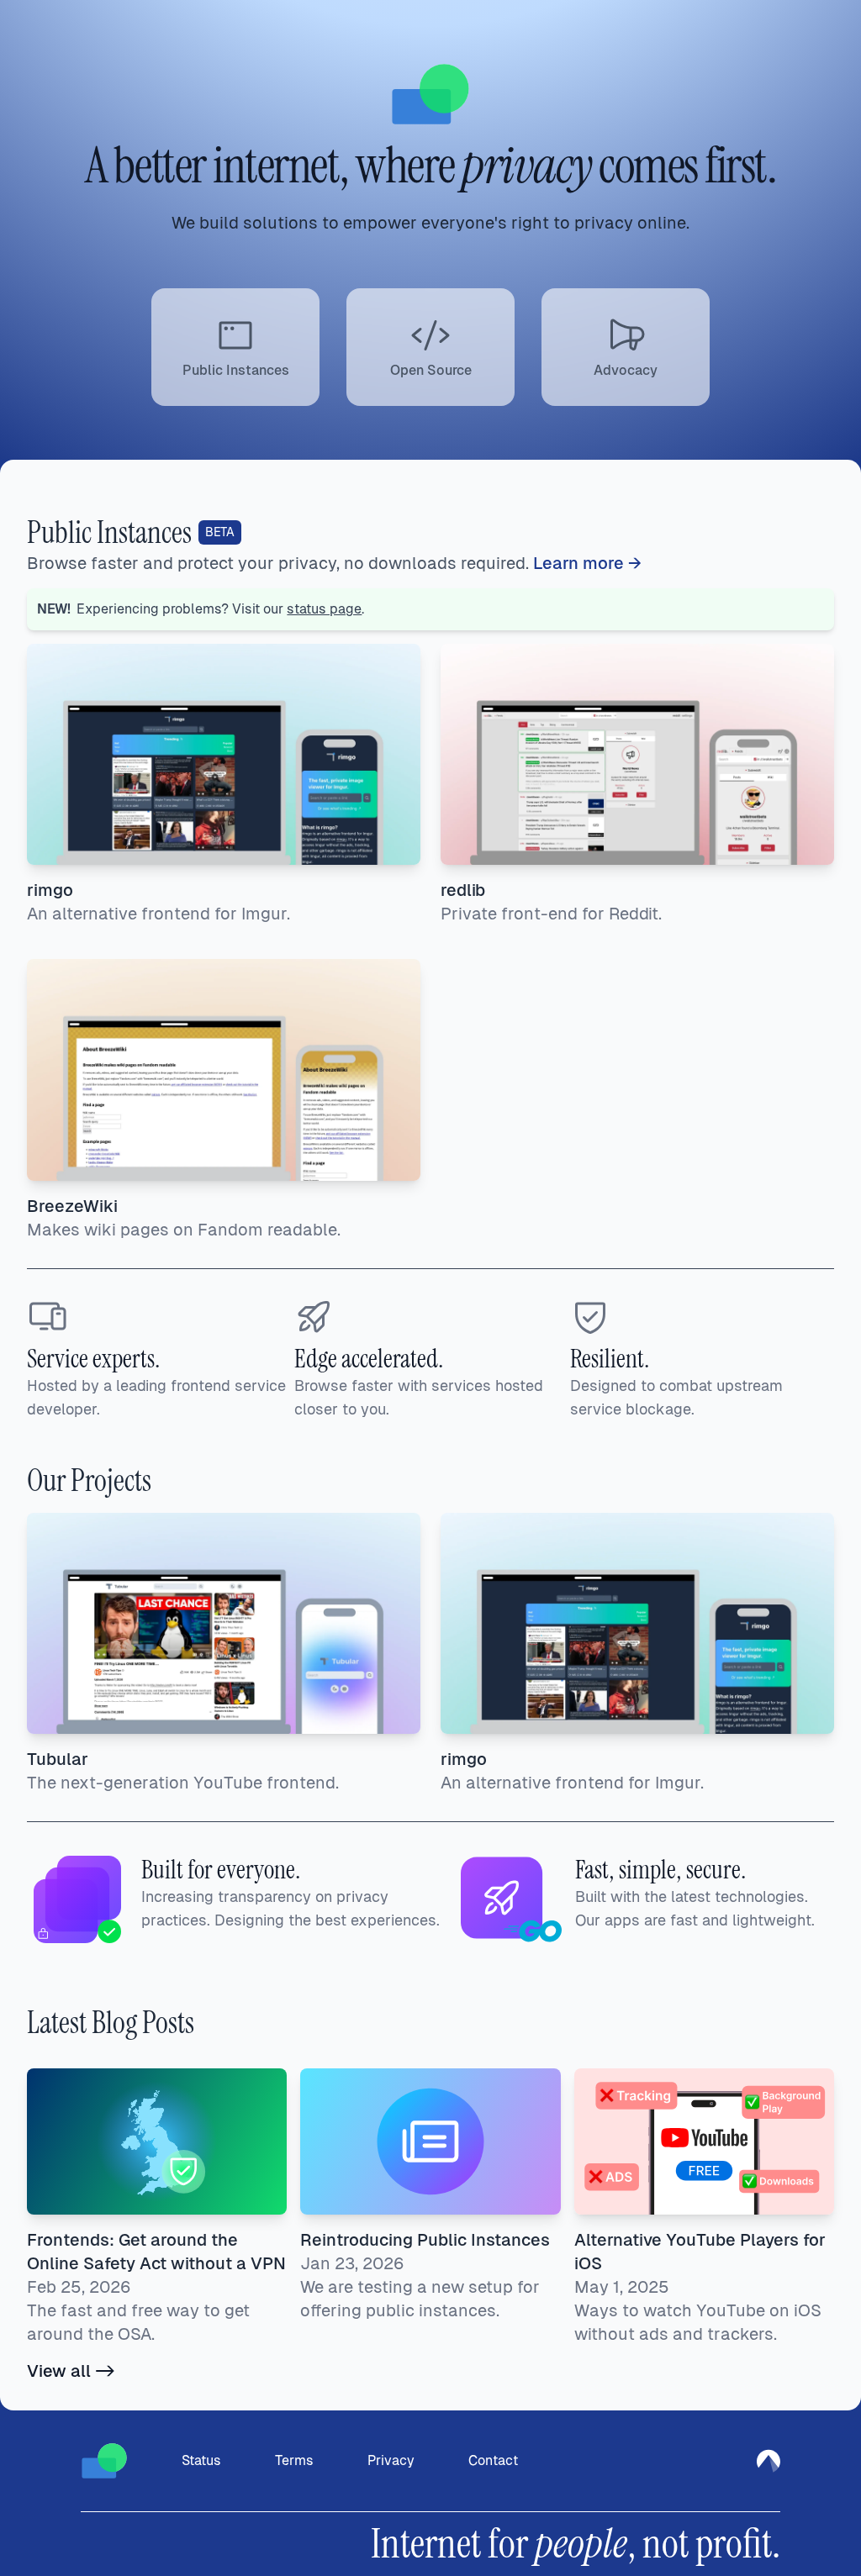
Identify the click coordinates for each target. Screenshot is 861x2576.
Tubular (58, 1759)
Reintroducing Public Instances (425, 2240)
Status (201, 2460)
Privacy (391, 2460)
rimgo (50, 890)
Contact (493, 2460)
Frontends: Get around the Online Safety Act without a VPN (156, 2252)
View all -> (71, 2371)
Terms (294, 2460)
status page (324, 609)
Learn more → (587, 563)
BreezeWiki (72, 1206)
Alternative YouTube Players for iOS (700, 2252)
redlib (463, 890)
